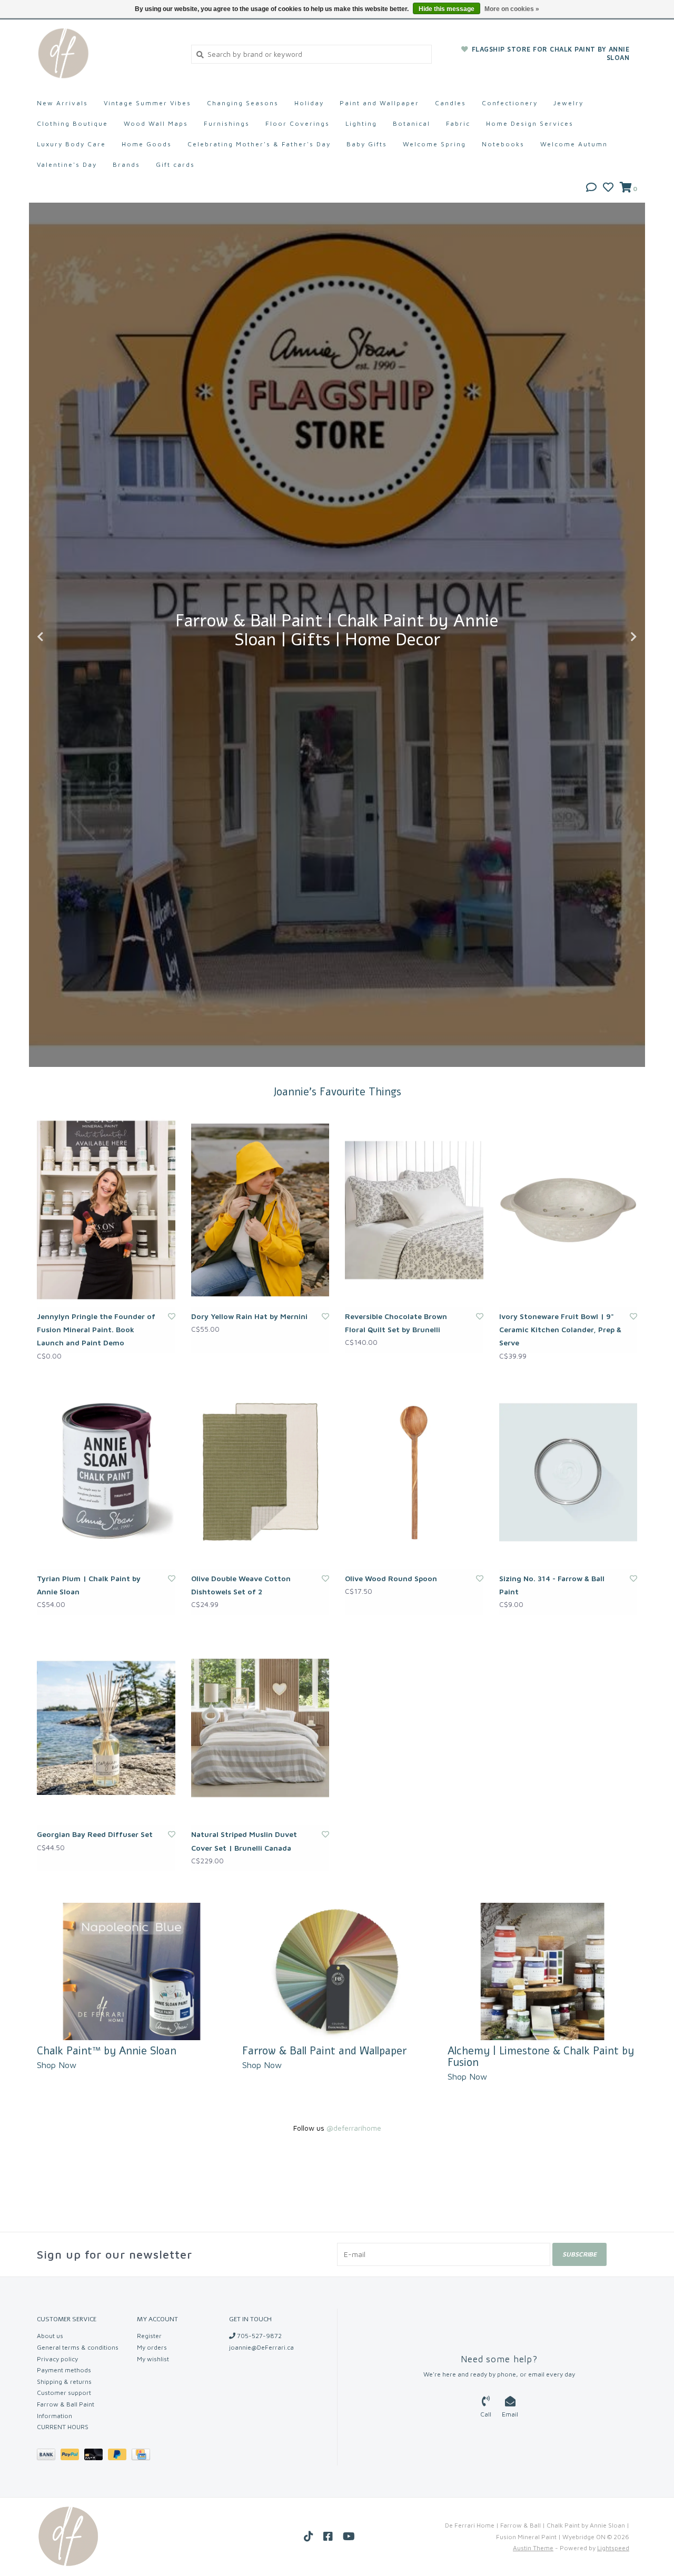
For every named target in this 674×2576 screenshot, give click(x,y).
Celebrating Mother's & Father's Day (259, 144)
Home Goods (147, 144)
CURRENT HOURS (63, 2427)
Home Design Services (530, 123)
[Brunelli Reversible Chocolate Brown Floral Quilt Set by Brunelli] (414, 1210)
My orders (152, 2347)
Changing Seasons (243, 103)
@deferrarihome (354, 2128)
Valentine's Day (67, 164)
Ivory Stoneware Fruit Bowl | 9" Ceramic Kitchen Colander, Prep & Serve (560, 1329)
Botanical (412, 123)
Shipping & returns (64, 2382)
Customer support (64, 2393)
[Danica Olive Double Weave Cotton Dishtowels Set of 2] (260, 1472)
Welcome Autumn (574, 144)
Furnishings (227, 123)
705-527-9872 (259, 2336)
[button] (591, 188)
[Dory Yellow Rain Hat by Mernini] (260, 1210)
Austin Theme (533, 2548)
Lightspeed (613, 2548)
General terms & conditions (78, 2347)
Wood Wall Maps (156, 123)
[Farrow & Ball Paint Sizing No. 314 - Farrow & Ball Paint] (568, 1472)
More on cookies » (512, 9)
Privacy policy (57, 2359)
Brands (126, 164)
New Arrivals (62, 103)
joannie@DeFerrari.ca (261, 2347)
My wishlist (153, 2359)
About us (50, 2336)
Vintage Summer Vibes (147, 103)
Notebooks (503, 144)
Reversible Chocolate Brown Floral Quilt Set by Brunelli (396, 1323)
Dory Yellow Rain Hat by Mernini (249, 1316)
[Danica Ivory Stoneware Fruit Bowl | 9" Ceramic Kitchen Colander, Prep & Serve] (568, 1210)
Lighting (361, 123)
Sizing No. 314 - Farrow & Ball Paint (552, 1585)
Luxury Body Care (71, 144)
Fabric (458, 123)
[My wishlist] (608, 188)
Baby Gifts (367, 144)
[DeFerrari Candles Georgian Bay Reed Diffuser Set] (106, 1728)
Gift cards (175, 164)
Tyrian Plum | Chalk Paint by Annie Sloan (89, 1585)
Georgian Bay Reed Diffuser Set (95, 1834)
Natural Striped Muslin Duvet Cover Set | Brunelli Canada (244, 1841)
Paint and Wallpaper (379, 103)
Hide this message (447, 9)
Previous (63, 637)
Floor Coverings (298, 123)
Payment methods (64, 2370)
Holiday (309, 103)
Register (149, 2336)
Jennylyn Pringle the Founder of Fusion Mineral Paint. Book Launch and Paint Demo (96, 1329)
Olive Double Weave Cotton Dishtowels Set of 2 (241, 1585)
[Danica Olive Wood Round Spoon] (414, 1472)
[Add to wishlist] (172, 1316)
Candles (450, 103)
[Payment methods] (49, 2456)
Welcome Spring (434, 144)
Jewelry (568, 103)
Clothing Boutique (72, 123)
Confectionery (510, 103)
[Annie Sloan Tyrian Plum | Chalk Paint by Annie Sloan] (106, 1472)
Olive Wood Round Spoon (391, 1578)
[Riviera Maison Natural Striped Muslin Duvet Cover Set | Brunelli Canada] (260, 1728)
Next (611, 637)
